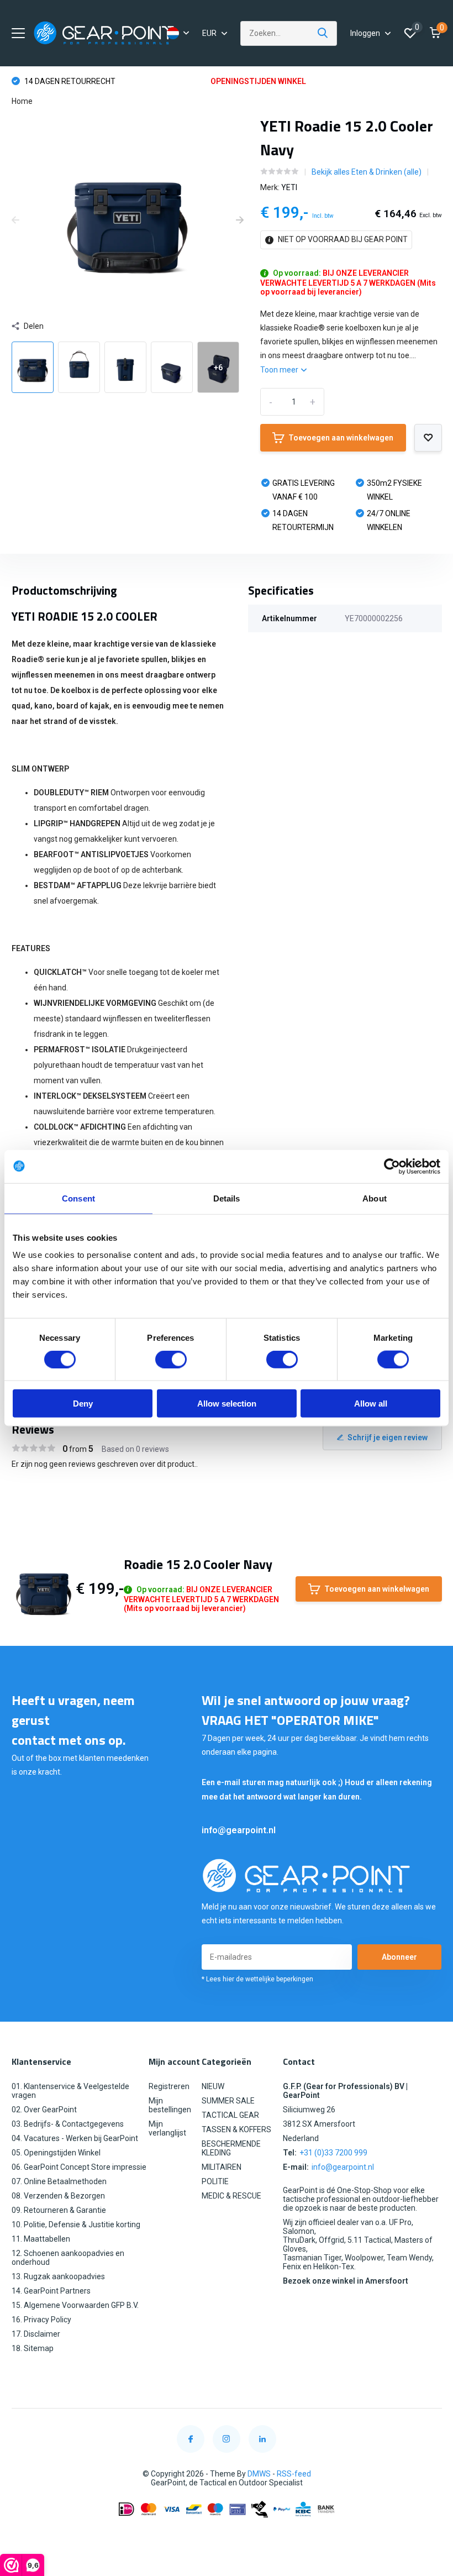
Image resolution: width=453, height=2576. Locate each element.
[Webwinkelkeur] (227, 2536)
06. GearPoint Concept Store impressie (79, 2167)
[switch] (171, 1359)
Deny (83, 1404)
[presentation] (15, 221)
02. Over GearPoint (44, 2110)
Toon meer (280, 370)
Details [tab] (227, 1198)
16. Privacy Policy (41, 2320)
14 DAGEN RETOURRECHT (69, 81)
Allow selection (227, 1404)
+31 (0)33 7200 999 (333, 2153)
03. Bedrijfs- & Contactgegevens (68, 2124)
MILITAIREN (222, 2167)
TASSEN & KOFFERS (236, 2129)
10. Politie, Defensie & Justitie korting (76, 2225)
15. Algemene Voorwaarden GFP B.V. (75, 2305)
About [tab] (375, 1198)
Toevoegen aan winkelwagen (341, 438)
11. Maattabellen (41, 2239)
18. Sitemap (33, 2348)
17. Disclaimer (36, 2334)
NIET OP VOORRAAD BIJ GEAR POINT (342, 239)
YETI (289, 187)
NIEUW (213, 2086)
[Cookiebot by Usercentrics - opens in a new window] (392, 1166)
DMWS (259, 2474)
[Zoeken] (323, 33)
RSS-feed (294, 2474)
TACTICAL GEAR (230, 2115)
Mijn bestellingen (170, 2105)
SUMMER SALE (228, 2101)
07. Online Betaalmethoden (59, 2181)
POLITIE (215, 2181)
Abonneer (399, 1957)
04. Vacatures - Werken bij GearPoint (75, 2138)
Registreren (169, 2086)
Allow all (371, 1404)
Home (22, 101)
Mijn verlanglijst (167, 2128)
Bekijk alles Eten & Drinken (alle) (367, 172)
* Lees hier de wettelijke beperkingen (257, 1979)
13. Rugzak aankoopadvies (58, 2276)
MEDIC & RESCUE (231, 2196)
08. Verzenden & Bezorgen (58, 2196)
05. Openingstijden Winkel (56, 2153)
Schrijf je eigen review (388, 1437)
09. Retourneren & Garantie (59, 2210)
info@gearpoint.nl (239, 1830)
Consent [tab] (78, 1198)
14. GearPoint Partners (51, 2291)
